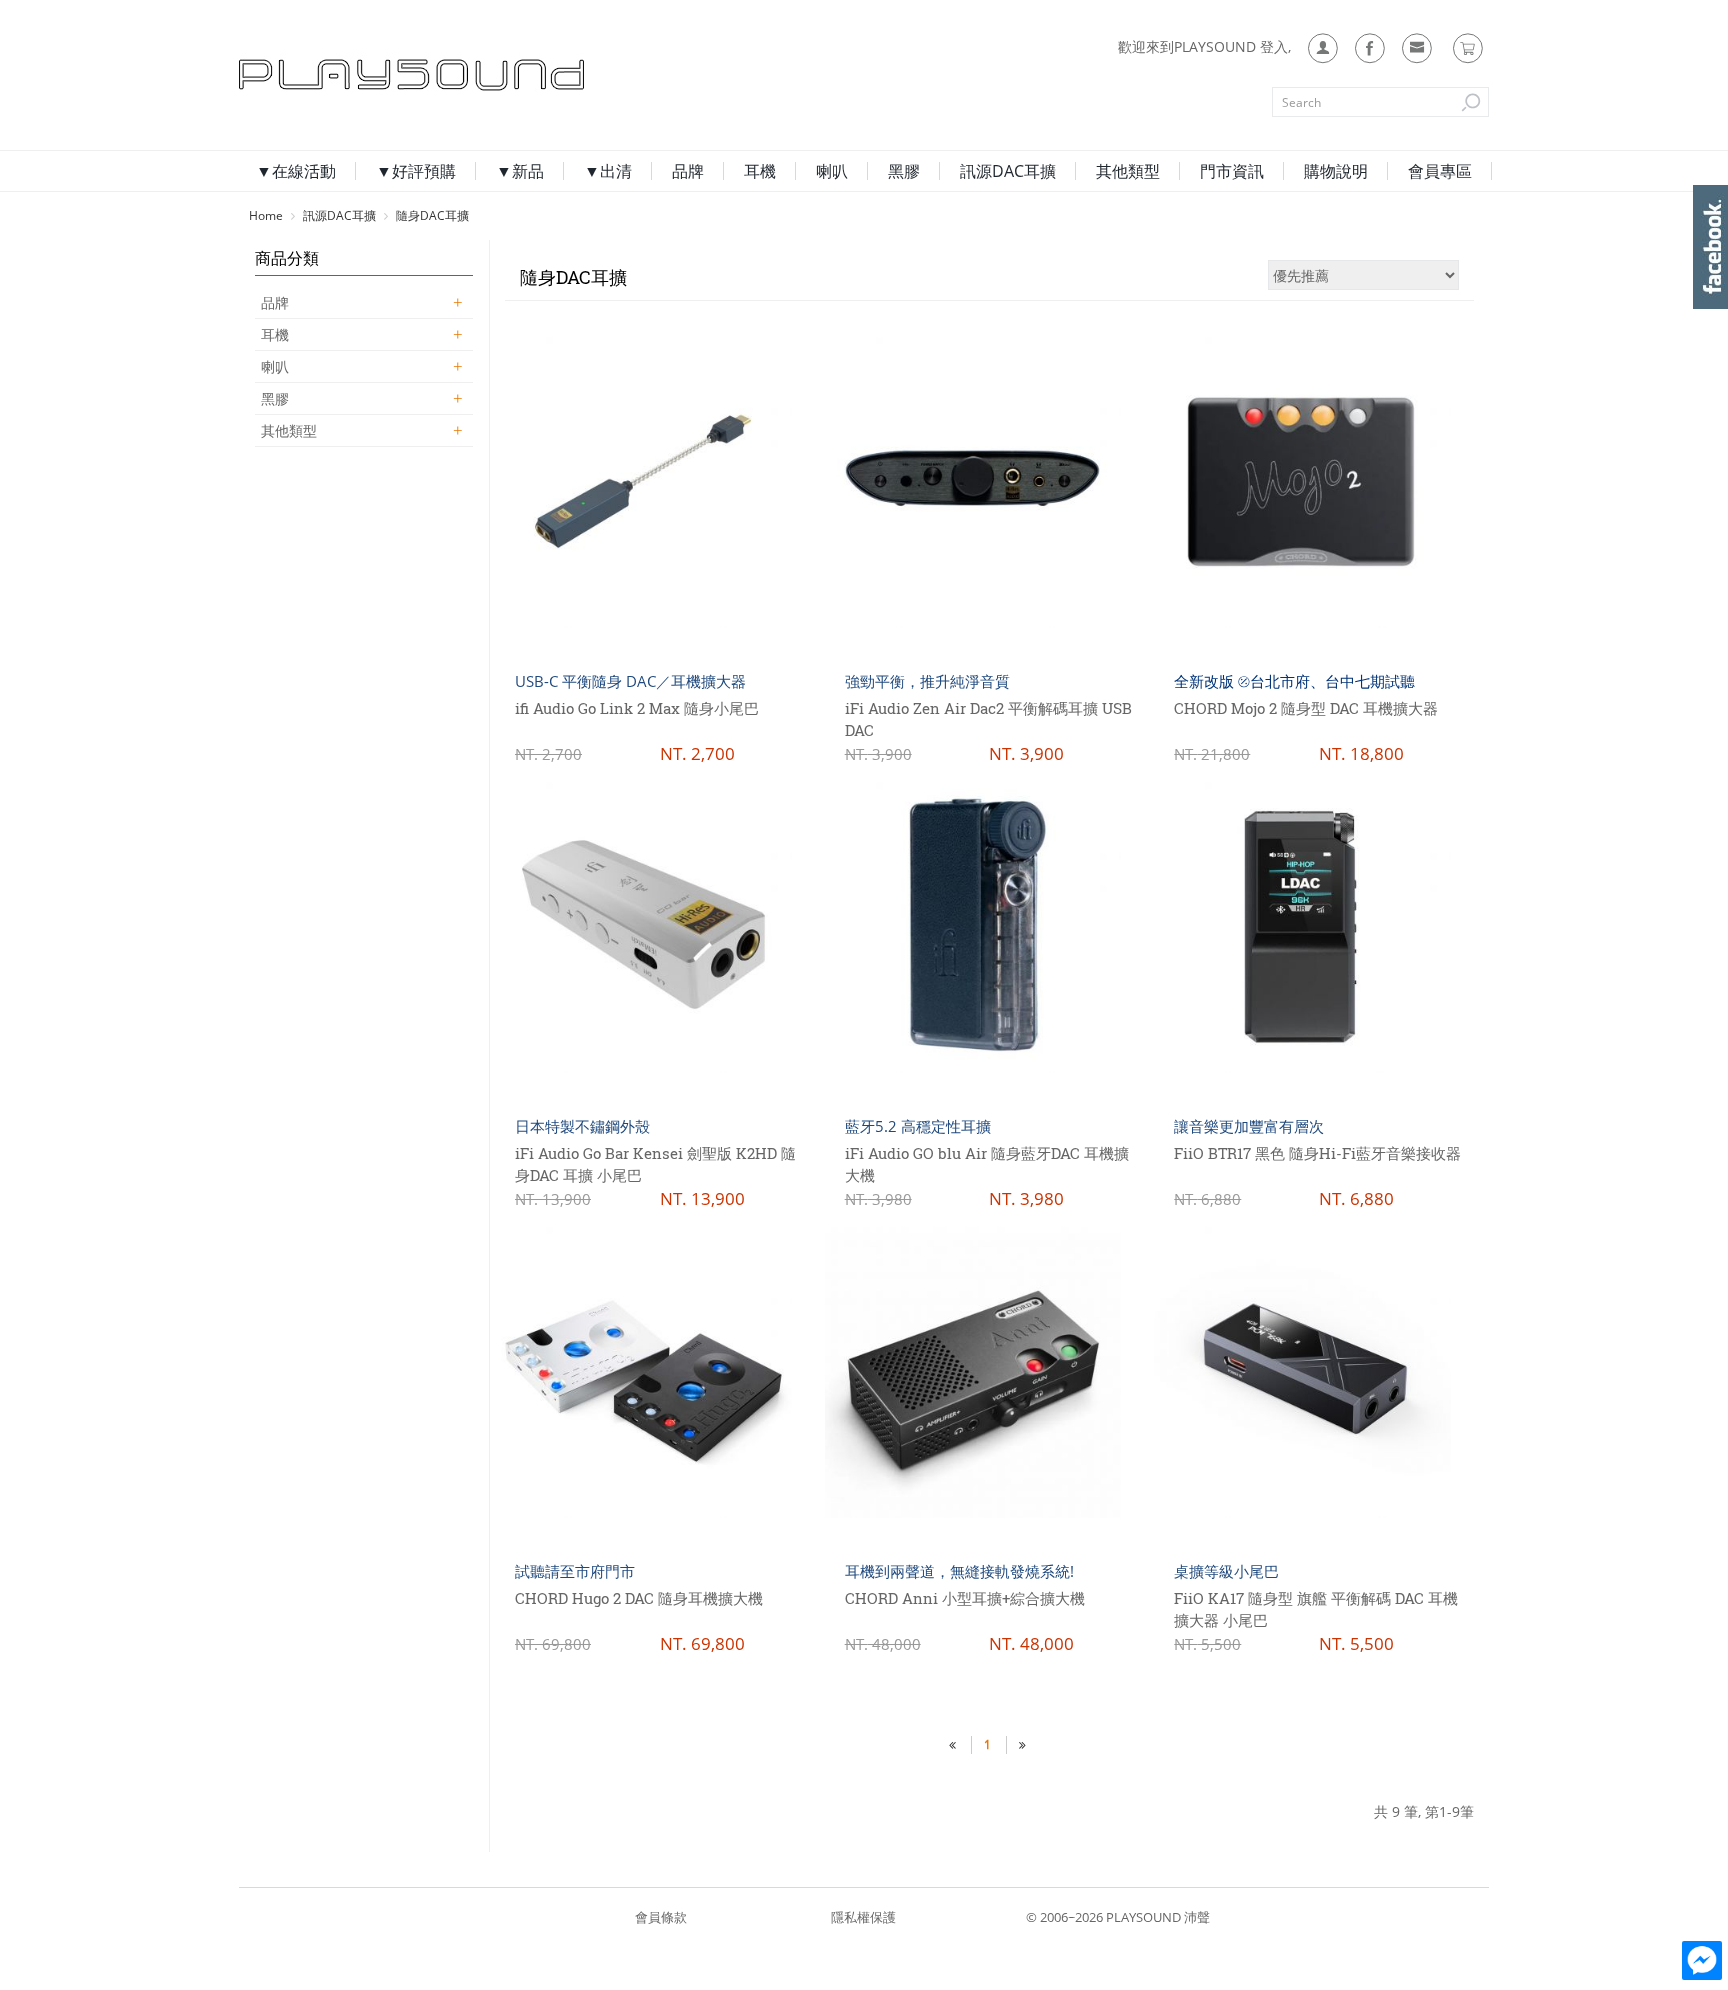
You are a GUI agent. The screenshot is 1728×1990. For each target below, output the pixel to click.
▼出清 (608, 171)
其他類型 (1128, 171)
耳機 (760, 171)
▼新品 (520, 171)
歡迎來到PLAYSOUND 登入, (1204, 46)
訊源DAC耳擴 (1008, 171)
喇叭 (832, 171)
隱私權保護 (863, 1917)
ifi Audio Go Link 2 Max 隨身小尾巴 (637, 708)
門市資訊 (1232, 171)
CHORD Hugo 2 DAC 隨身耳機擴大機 (639, 1598)
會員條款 (661, 1917)
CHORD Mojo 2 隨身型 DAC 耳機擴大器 (1306, 708)
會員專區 (1440, 171)
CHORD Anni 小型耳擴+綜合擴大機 (965, 1598)
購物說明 (1336, 171)
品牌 (688, 171)
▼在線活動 (296, 171)
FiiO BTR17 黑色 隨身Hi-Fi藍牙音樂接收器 (1317, 1153)
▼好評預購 (416, 171)
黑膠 (904, 171)
